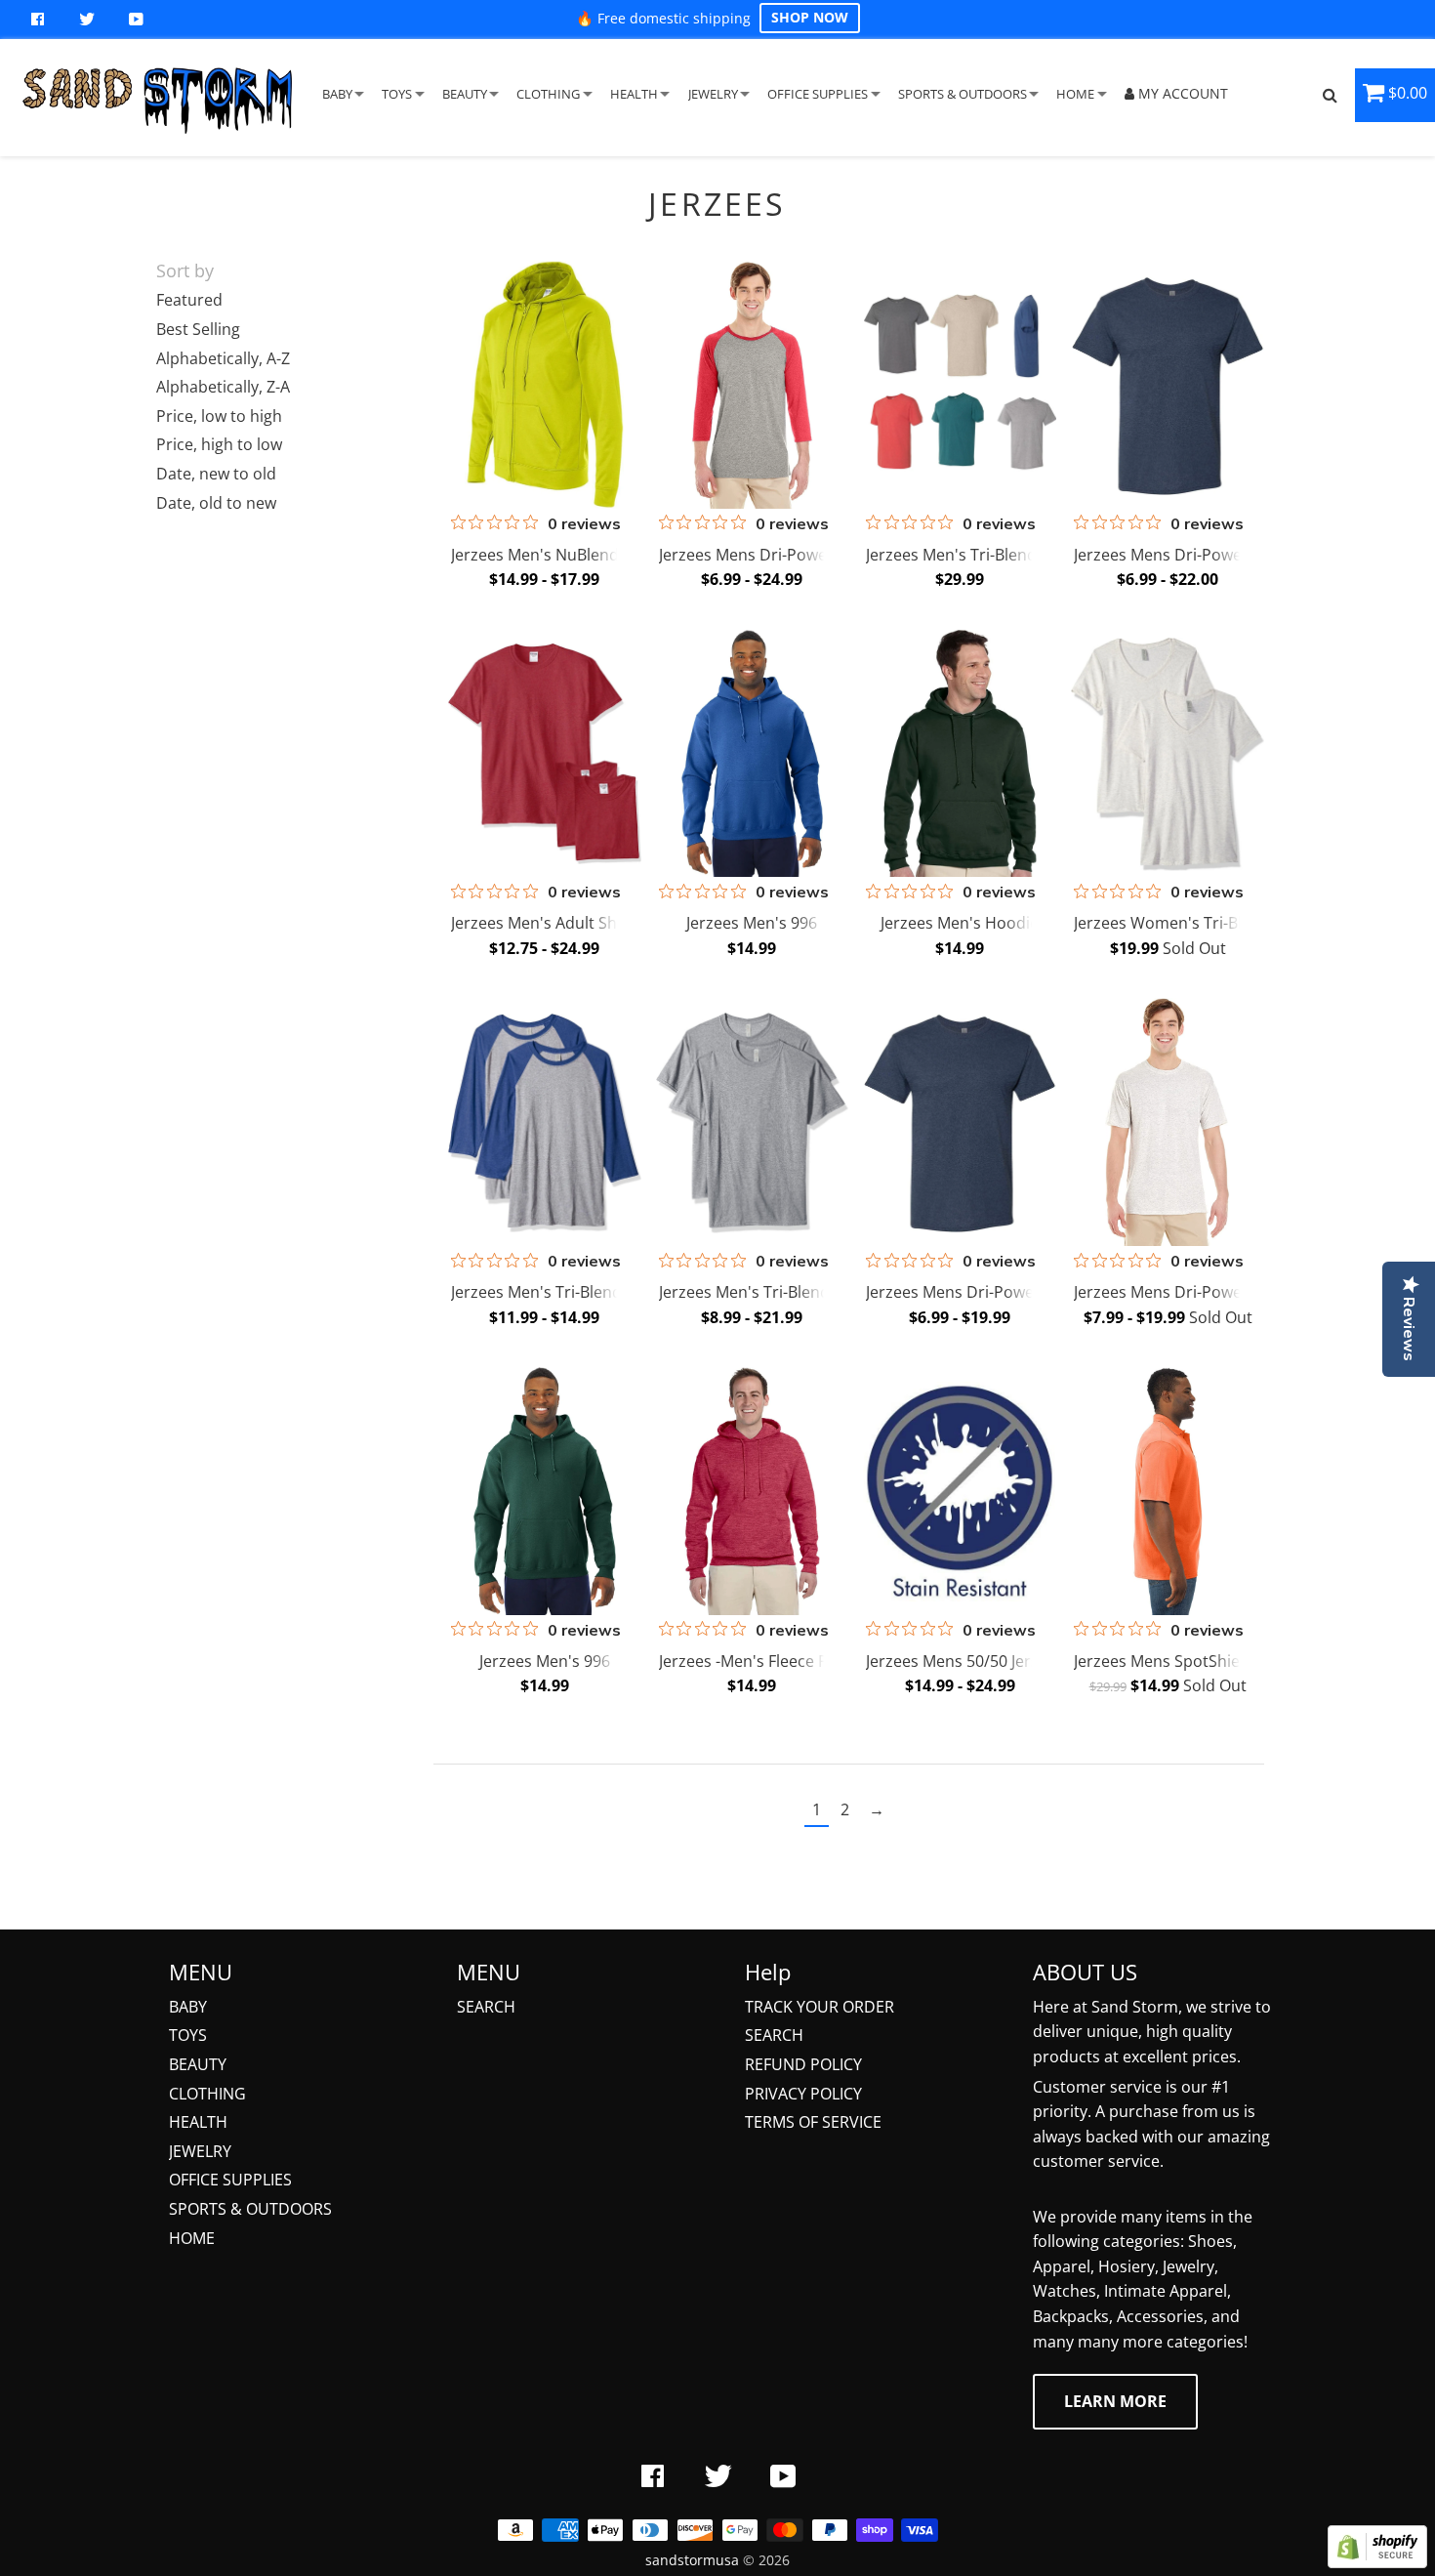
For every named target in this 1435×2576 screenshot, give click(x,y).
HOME (1075, 94)
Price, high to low (219, 444)
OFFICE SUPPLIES (818, 94)
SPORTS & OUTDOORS (963, 94)
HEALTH (634, 94)
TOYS (397, 94)
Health (198, 2122)
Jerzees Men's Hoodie (960, 923)
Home (192, 2238)
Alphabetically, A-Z (223, 358)
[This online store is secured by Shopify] (1377, 2562)
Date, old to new (216, 503)
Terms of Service (813, 2122)
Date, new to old (216, 474)
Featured (189, 300)
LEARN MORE (1115, 2401)
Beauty (198, 2064)
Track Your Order (820, 2007)
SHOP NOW (810, 17)
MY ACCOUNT (1181, 93)
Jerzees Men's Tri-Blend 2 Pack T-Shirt (796, 1292)
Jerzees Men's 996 (752, 923)
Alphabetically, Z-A (223, 387)
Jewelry (200, 2151)
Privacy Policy (803, 2094)
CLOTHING (548, 94)
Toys (188, 2035)
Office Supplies (230, 2180)
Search (486, 2007)
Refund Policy (803, 2064)
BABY (337, 94)
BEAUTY (465, 94)
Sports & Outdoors (250, 2209)
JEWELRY (713, 94)
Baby (188, 2007)
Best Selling (198, 329)
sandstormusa (692, 2560)
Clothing (207, 2094)
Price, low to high (219, 416)
